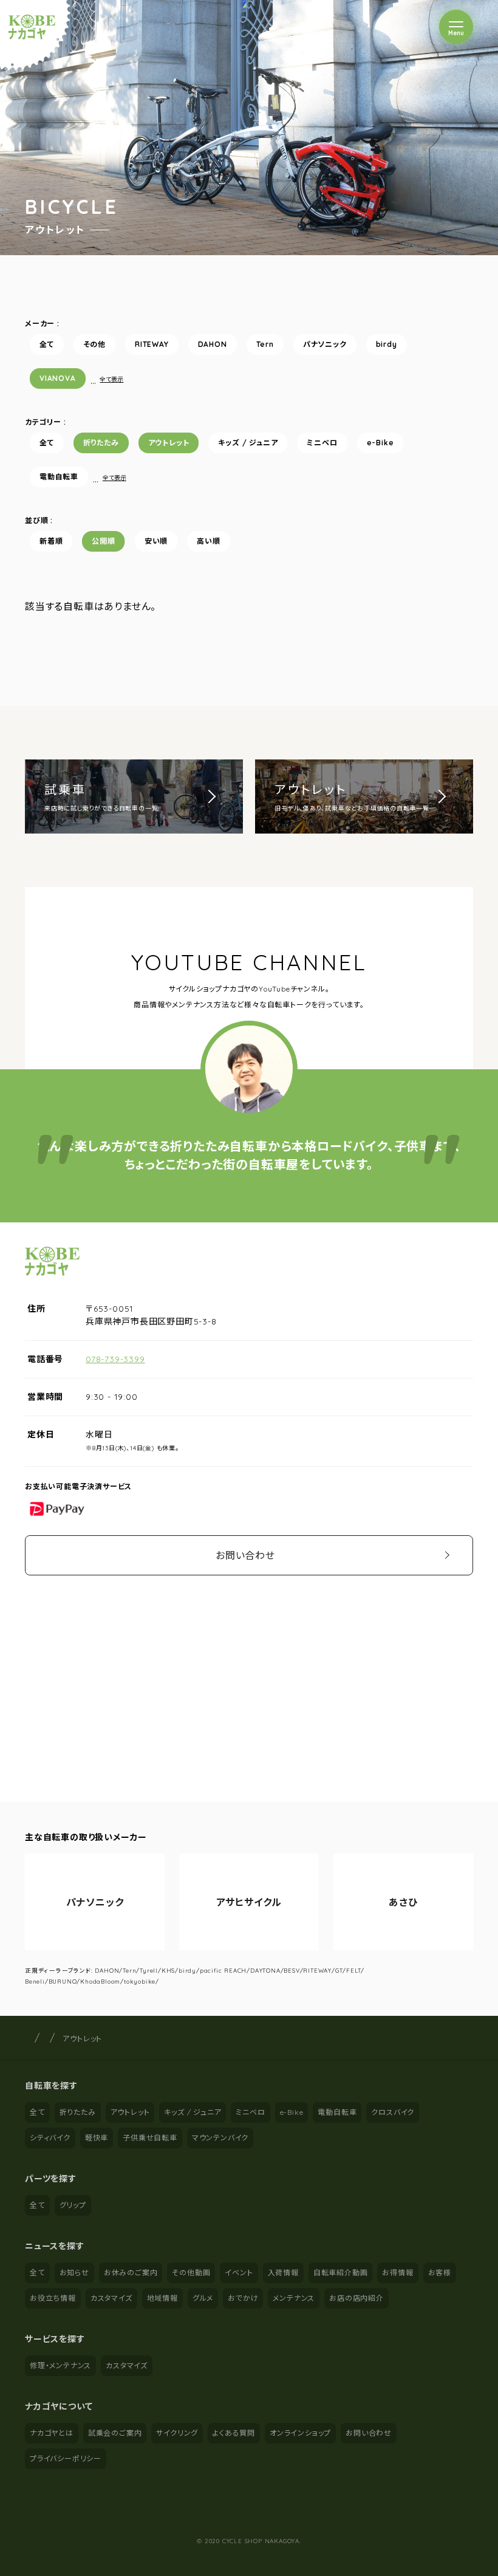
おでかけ (243, 2298)
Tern (265, 344)
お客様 (440, 2273)
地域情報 (162, 2298)
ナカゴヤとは (52, 2433)
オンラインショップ (300, 2433)
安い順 (156, 541)
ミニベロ (322, 443)
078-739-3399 (115, 1359)
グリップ (73, 2205)
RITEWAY (152, 344)
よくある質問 (234, 2433)
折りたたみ (101, 443)
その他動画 (191, 2273)
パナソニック (325, 344)
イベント (239, 2273)
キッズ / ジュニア (248, 443)
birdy (387, 344)
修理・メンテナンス (60, 2365)
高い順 (208, 541)
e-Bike (380, 443)
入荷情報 (283, 2273)
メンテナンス (294, 2298)
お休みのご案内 (131, 2273)
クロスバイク (393, 2112)
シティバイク (50, 2138)
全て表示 (111, 379)
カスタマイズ (111, 2298)
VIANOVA (58, 378)
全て (47, 344)
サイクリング (177, 2433)
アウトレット (169, 443)
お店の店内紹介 (356, 2298)
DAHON (213, 344)
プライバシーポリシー (66, 2458)
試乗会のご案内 (115, 2433)
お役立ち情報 (53, 2298)
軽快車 (97, 2138)
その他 (94, 344)
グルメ (203, 2298)
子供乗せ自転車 (150, 2138)
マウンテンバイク (220, 2138)
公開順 (103, 541)
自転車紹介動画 (341, 2273)
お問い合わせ (245, 1555)
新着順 (51, 541)
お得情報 (397, 2273)
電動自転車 (59, 477)
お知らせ (74, 2273)
